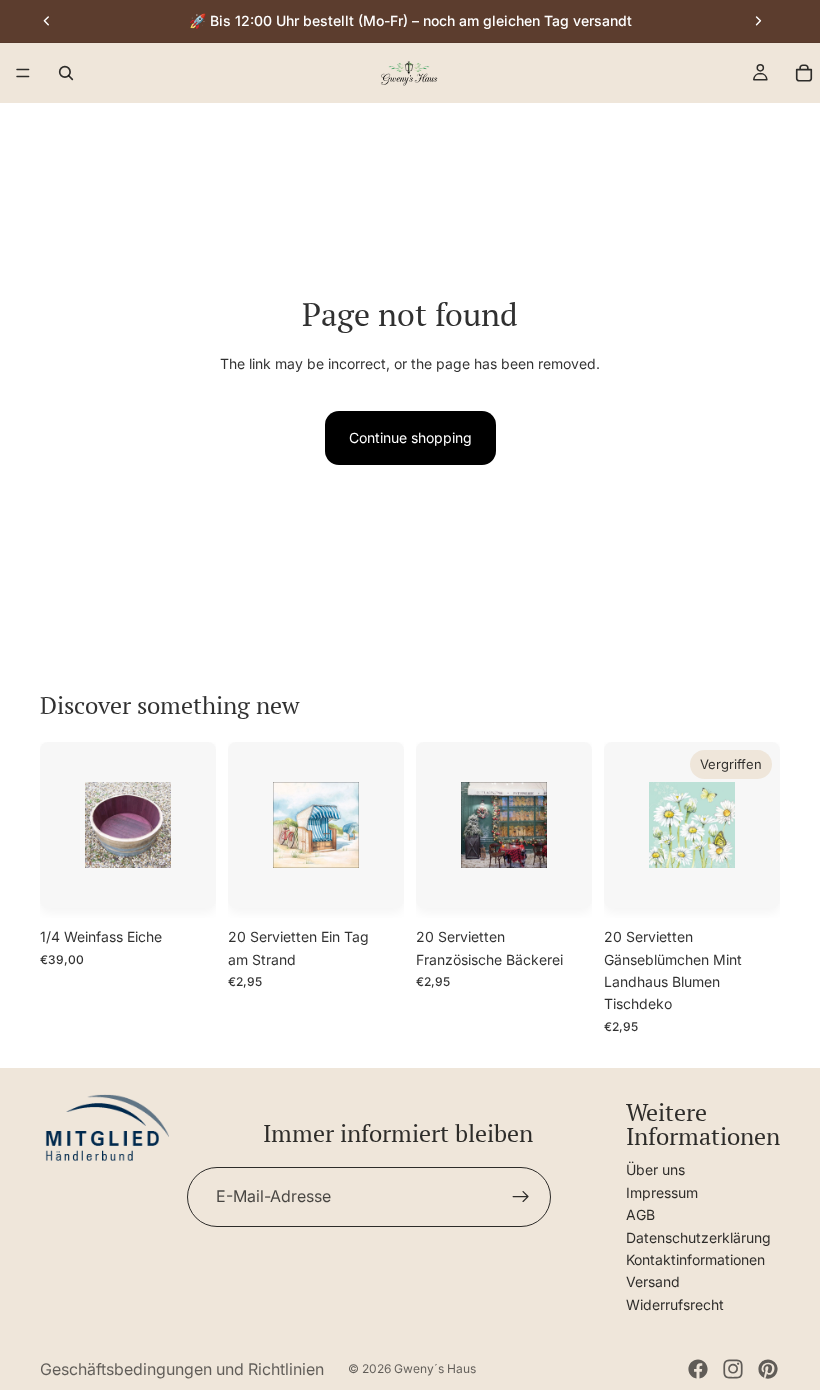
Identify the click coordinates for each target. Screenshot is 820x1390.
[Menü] (23, 74)
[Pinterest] (768, 1369)
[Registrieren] (521, 1197)
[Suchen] (66, 73)
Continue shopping (410, 437)
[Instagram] (733, 1369)
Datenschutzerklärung (698, 1236)
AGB (640, 1214)
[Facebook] (698, 1369)
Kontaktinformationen (695, 1259)
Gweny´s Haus (435, 1368)
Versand (653, 1281)
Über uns (655, 1169)
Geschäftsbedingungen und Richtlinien (182, 1369)
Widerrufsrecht (675, 1303)
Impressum (662, 1191)
